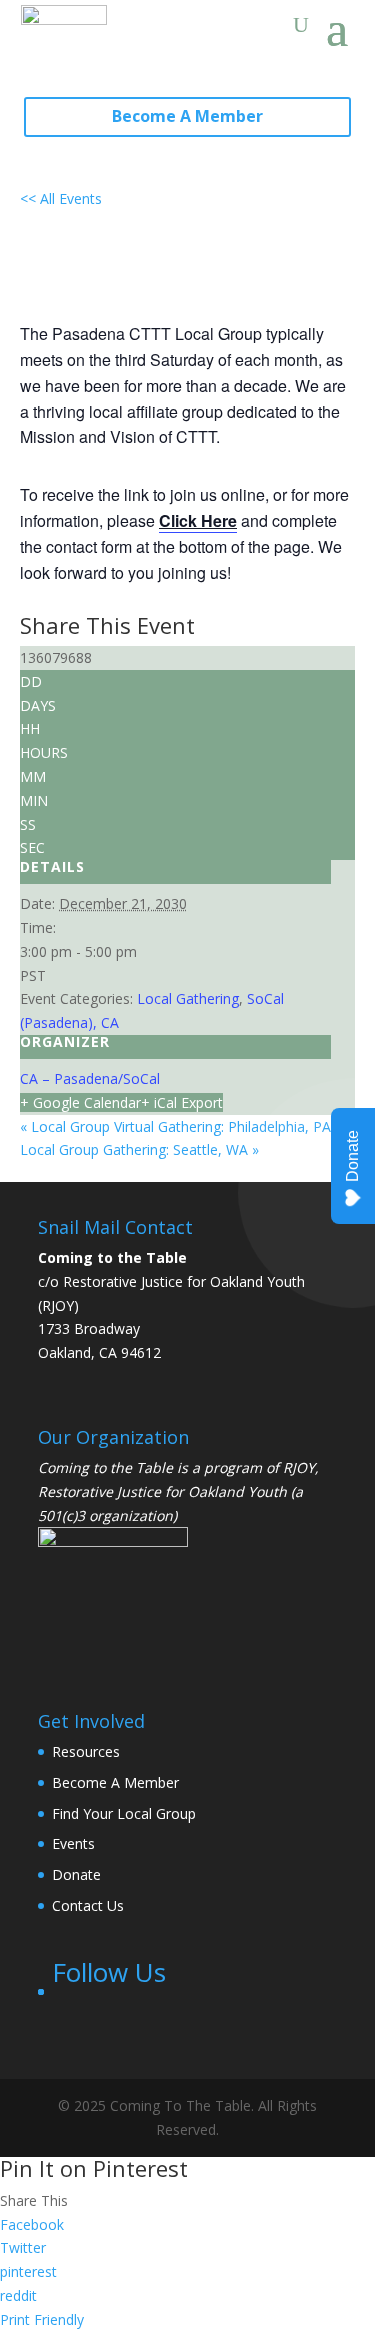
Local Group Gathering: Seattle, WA (139, 1149)
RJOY (299, 1467)
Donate (76, 1874)
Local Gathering (188, 998)
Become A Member (187, 116)
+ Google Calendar (80, 1102)
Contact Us (88, 1905)
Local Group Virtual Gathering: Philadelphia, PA (175, 1126)
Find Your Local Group (124, 1813)
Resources (86, 1751)
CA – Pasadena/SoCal (90, 1078)
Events (73, 1843)
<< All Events (61, 198)
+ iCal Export (182, 1102)
